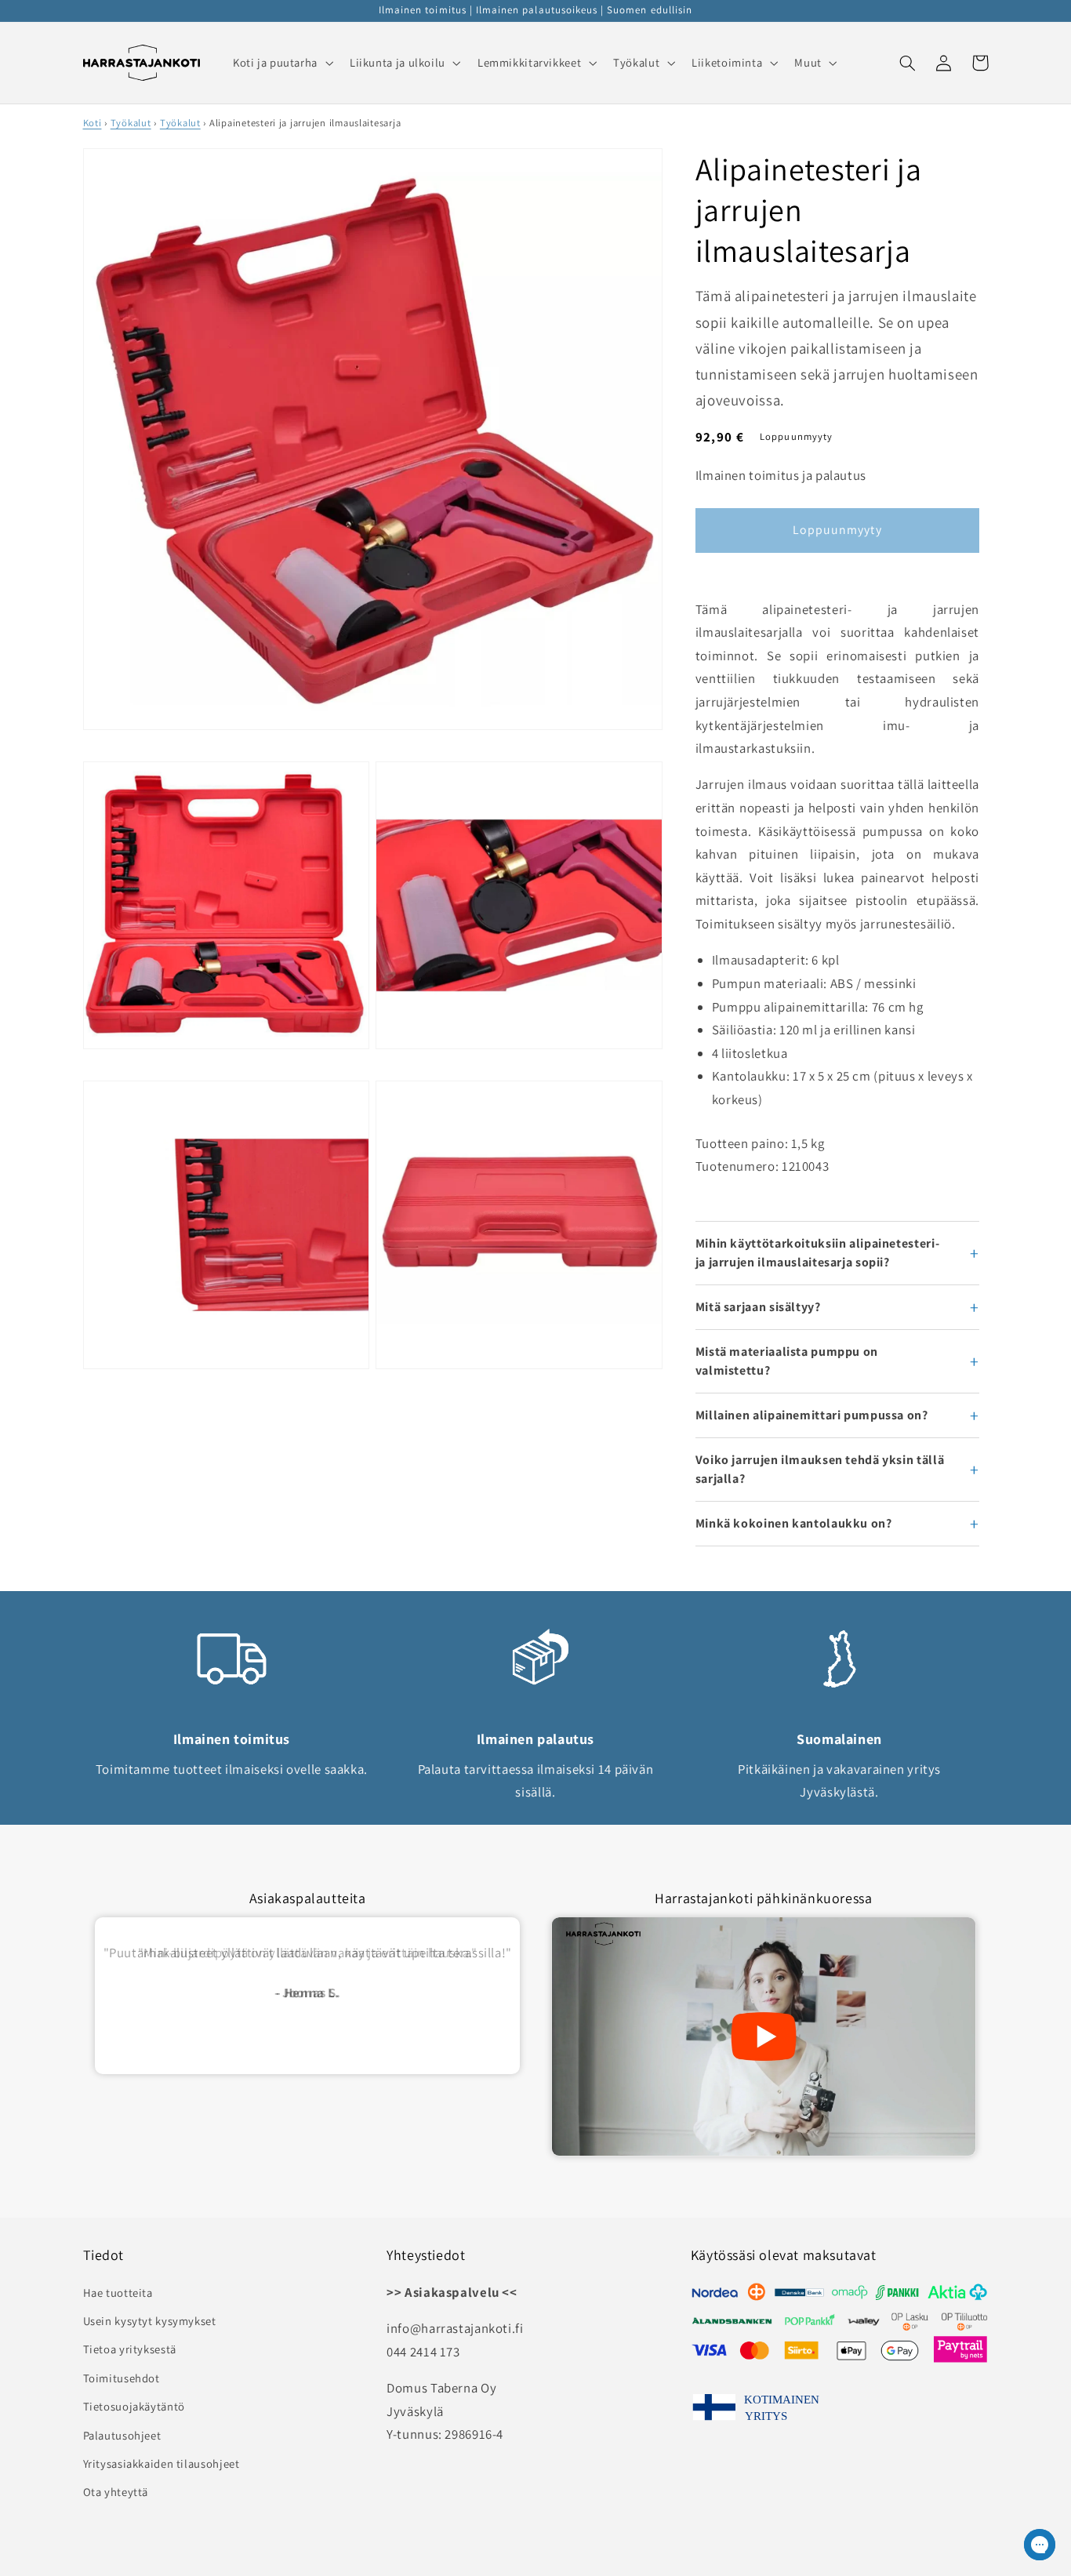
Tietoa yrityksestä (130, 2349)
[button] (281, 63)
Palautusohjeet (122, 2435)
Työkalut (131, 123)
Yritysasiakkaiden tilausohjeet (162, 2463)
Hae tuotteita (118, 2293)
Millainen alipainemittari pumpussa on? (812, 1415)
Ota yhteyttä (116, 2492)
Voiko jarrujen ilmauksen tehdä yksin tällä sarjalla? (820, 1469)
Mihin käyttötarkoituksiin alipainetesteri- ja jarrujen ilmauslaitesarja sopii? (817, 1253)
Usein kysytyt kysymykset (150, 2321)
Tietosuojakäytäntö (134, 2406)
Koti (93, 123)
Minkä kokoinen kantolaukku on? (794, 1523)
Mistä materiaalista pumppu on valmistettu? (787, 1361)
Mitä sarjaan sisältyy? (758, 1307)
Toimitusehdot (122, 2378)
